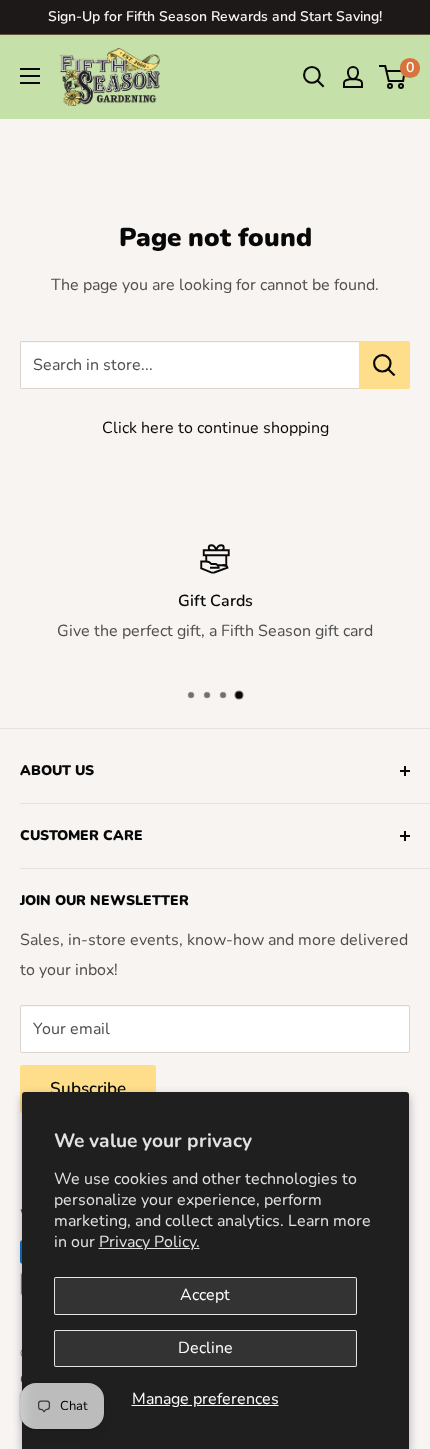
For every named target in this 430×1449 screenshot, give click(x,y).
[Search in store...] (384, 365)
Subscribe (88, 1088)
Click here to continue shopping (215, 428)
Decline (205, 1348)
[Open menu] (30, 76)
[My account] (353, 77)
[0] (393, 77)
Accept (205, 1295)
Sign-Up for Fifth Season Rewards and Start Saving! (215, 16)
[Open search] (314, 77)
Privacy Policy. (149, 1242)
